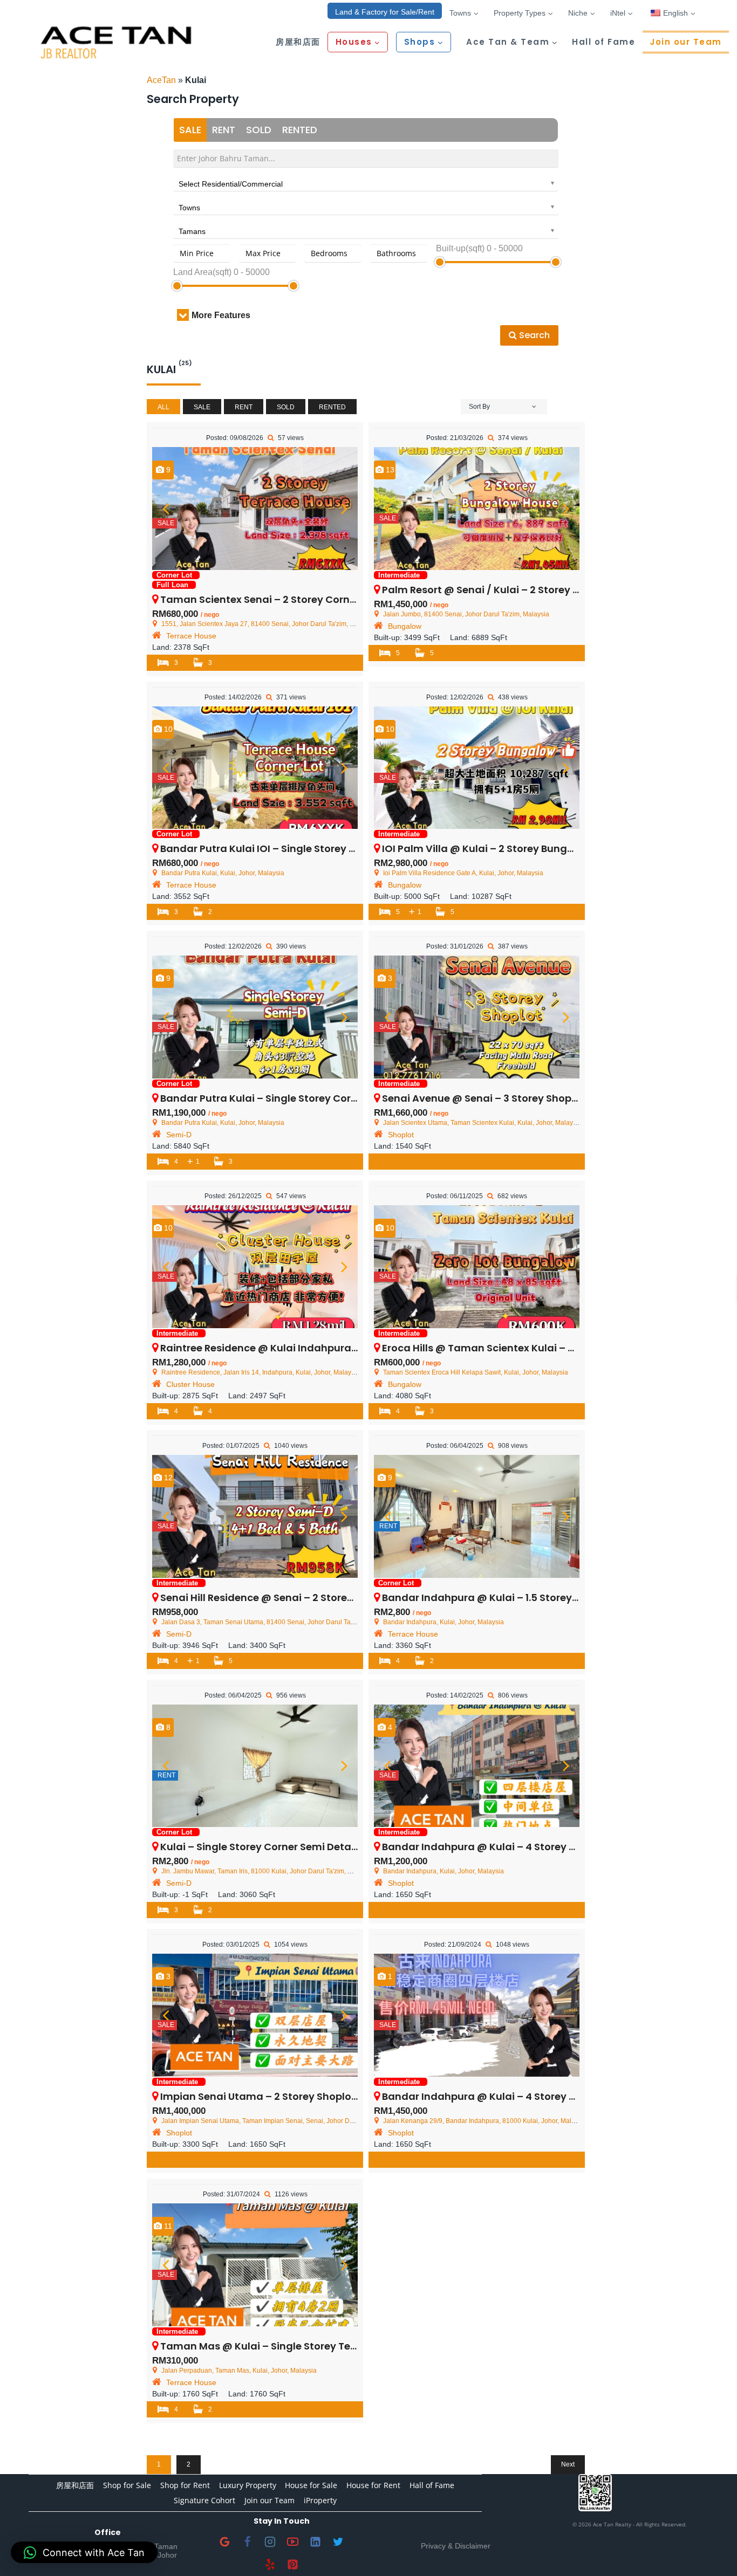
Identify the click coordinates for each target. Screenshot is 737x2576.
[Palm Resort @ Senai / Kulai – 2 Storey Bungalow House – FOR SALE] (477, 509)
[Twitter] (338, 2542)
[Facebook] (248, 2542)
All (163, 407)
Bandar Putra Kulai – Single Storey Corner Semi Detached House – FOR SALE (347, 1098)
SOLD (259, 130)
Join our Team (686, 42)
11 (167, 2226)
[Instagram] (270, 2542)
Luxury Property (248, 2485)
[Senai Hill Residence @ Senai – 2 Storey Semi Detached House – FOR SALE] (255, 1516)
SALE (190, 130)
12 (167, 1478)
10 (167, 729)
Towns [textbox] (189, 208)
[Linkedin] (316, 2542)
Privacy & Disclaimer (456, 2546)
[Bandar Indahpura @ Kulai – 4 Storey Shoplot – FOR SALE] (477, 1766)
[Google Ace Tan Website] (225, 2542)
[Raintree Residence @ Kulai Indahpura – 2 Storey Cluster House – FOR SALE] (255, 1267)
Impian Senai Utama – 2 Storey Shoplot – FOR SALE (285, 2096)
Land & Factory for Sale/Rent (385, 12)
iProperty (320, 2500)
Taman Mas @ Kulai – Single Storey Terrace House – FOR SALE (313, 2346)
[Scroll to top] (711, 2550)
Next (568, 2464)
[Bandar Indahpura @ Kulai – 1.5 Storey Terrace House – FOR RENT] (477, 1516)
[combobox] (366, 182)
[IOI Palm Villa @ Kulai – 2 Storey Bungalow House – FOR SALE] (477, 768)
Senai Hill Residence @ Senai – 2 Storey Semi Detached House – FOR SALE (340, 1598)
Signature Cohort (204, 2500)
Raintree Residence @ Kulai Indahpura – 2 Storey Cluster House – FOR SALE (345, 1348)
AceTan (161, 80)
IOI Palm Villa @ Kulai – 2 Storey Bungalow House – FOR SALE (531, 849)
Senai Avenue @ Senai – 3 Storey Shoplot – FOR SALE (511, 1098)
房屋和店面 (298, 42)
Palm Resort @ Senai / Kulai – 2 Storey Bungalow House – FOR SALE (547, 590)
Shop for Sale (127, 2485)
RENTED (300, 130)
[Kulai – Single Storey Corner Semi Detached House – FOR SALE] (255, 1766)
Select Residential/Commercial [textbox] (231, 184)
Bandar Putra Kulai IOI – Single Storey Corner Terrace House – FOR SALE (336, 849)
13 (389, 470)
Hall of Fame (603, 42)
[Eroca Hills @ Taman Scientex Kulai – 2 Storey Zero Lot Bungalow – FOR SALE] (477, 1267)
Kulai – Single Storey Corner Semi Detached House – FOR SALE (313, 1847)
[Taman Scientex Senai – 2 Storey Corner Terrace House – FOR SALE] (255, 509)
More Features (221, 315)
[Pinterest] (293, 2565)
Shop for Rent (185, 2485)
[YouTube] (293, 2542)
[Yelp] (270, 2565)
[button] (84, 2552)
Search (533, 335)
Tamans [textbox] (192, 231)
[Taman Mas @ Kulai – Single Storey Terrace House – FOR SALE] (255, 2265)
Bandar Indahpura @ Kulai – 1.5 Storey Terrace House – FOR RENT (542, 1598)
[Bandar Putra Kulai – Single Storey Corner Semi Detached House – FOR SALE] (255, 1017)
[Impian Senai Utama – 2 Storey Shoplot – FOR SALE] (255, 2015)
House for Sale (311, 2485)
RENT (224, 130)
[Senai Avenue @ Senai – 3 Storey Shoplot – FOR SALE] (477, 1017)
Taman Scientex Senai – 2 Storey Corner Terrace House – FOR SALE (324, 599)
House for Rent (373, 2485)
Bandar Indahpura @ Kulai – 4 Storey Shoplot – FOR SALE (522, 1847)
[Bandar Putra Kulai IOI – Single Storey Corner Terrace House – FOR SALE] (255, 768)
